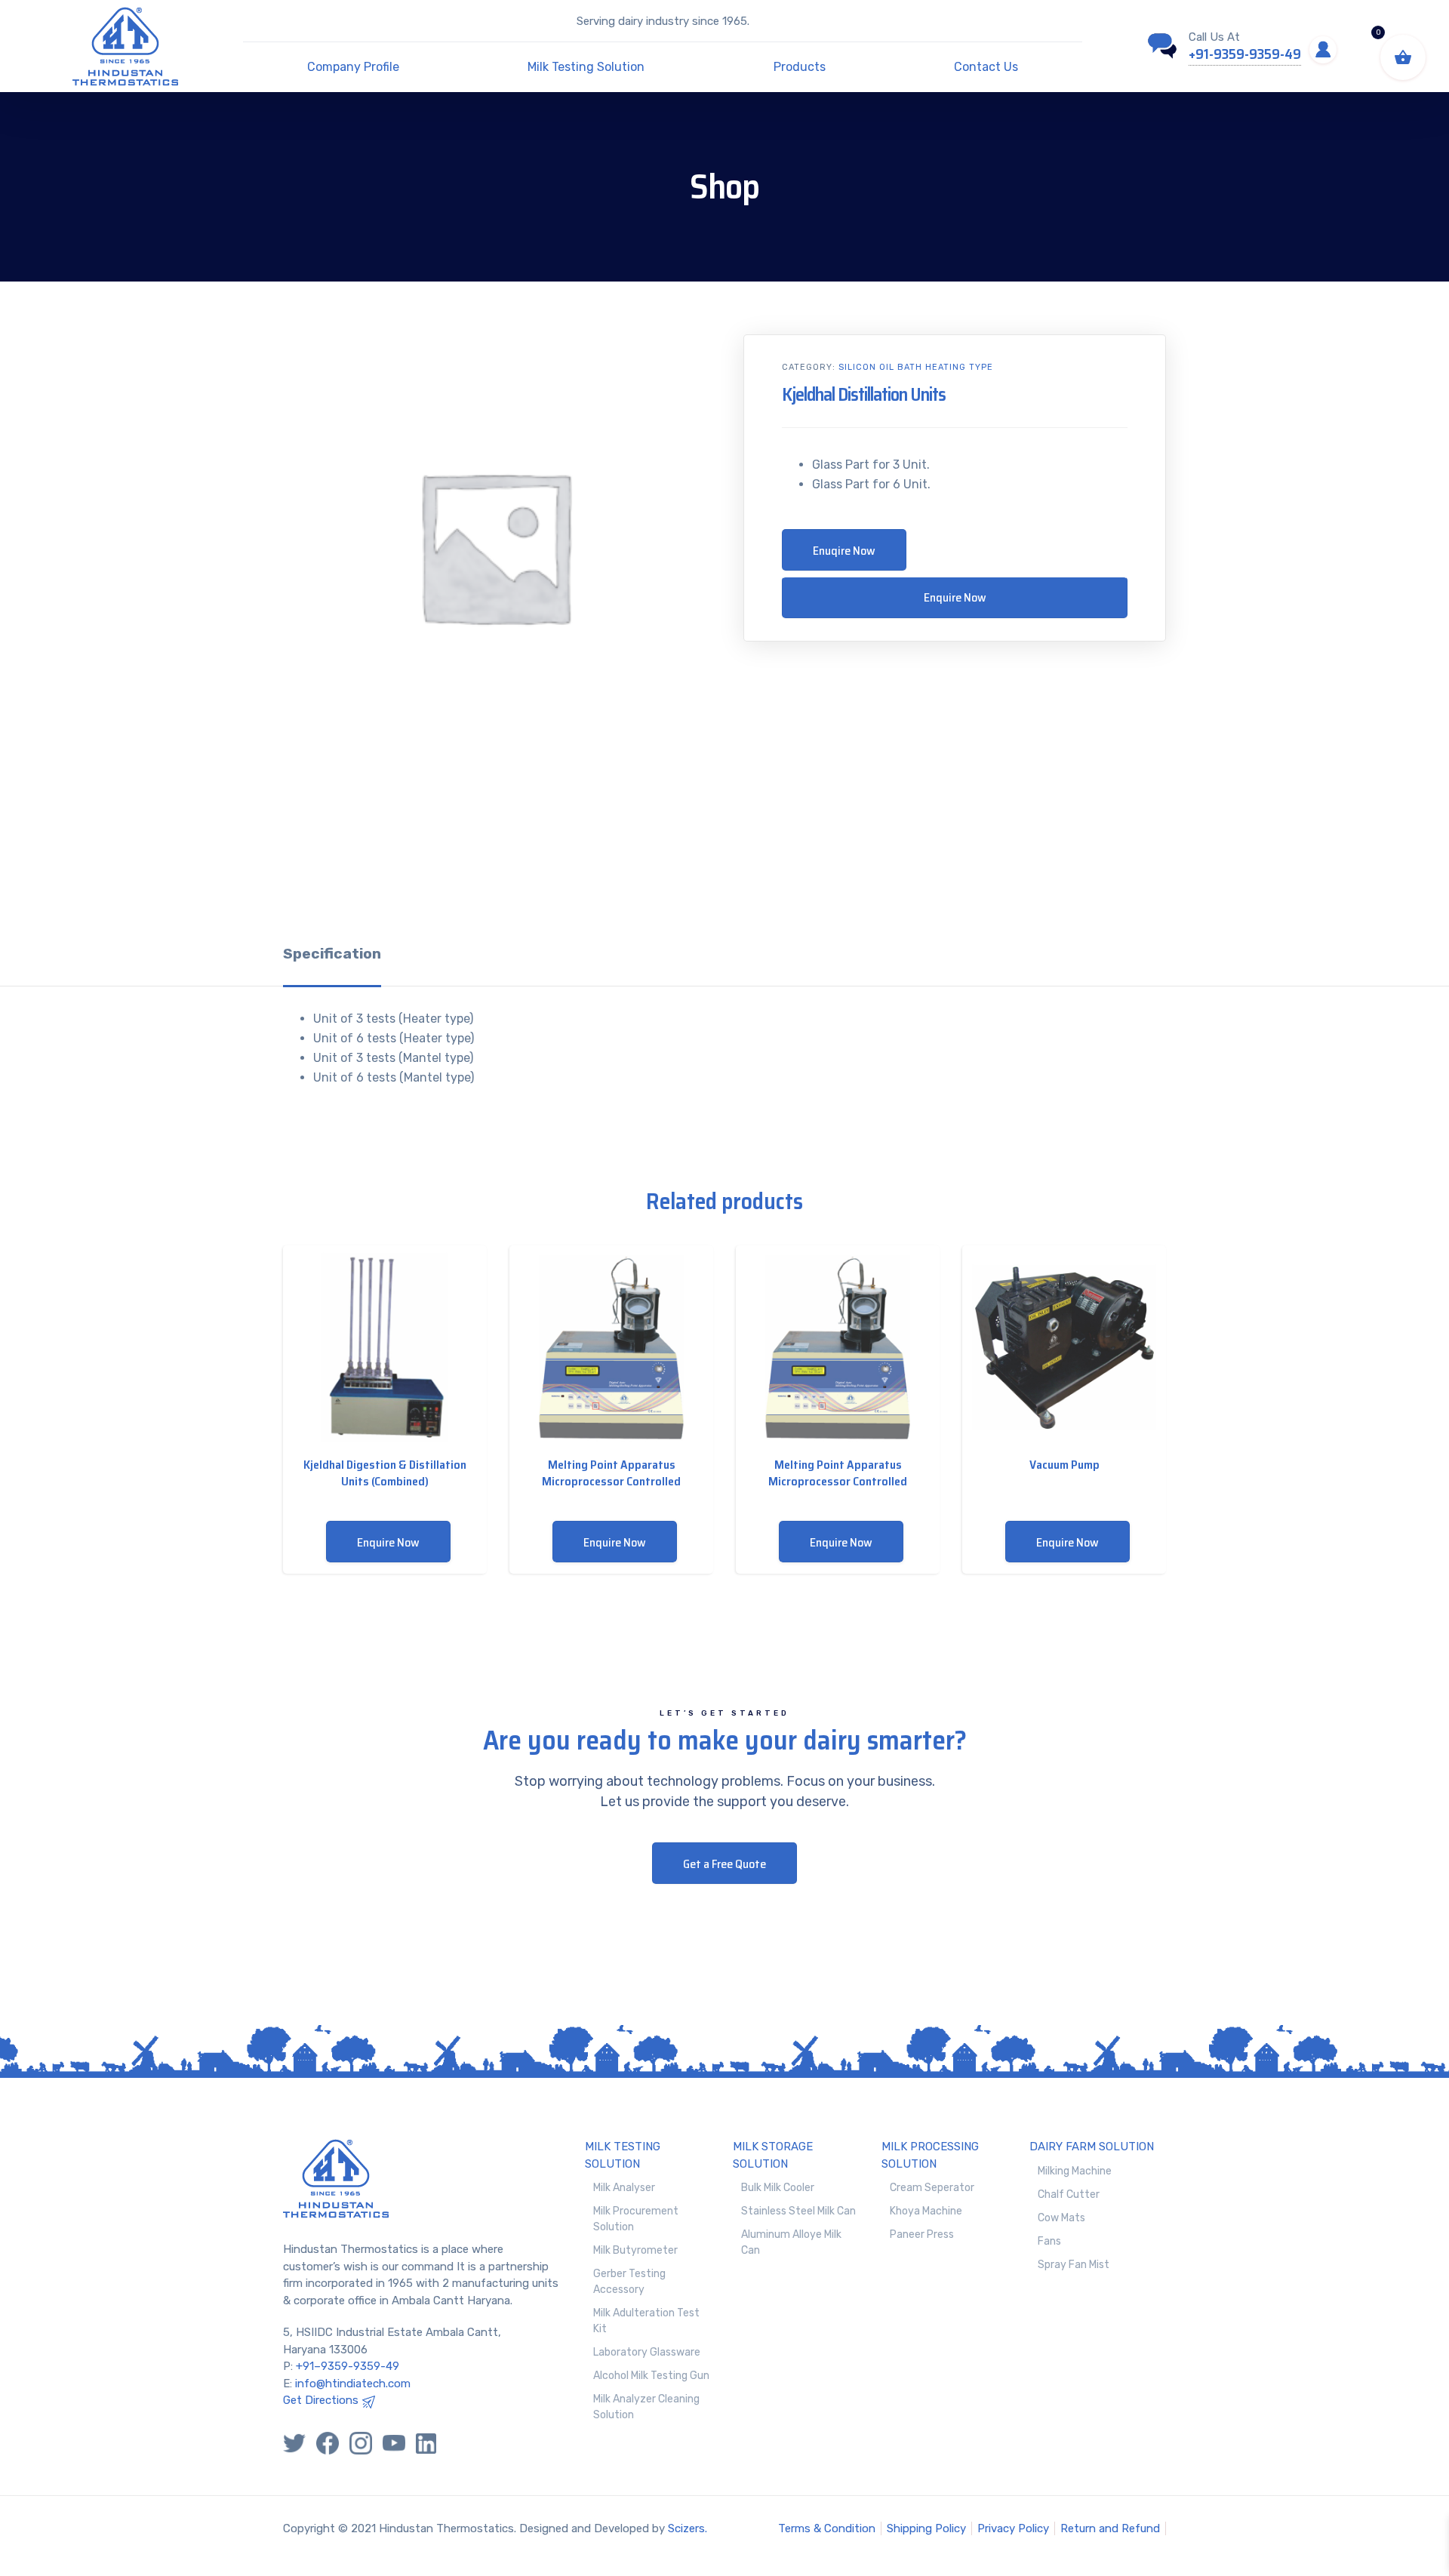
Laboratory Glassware (647, 2352)
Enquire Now (955, 597)
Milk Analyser (624, 2188)
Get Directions (321, 2400)
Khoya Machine (926, 2211)
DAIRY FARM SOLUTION (1092, 2147)
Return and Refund (1110, 2528)
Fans (1049, 2241)
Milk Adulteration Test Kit (646, 2321)
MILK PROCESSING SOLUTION (930, 2155)
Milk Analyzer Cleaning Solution (646, 2407)
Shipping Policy (926, 2528)
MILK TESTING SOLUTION (623, 2155)
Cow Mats (1061, 2218)
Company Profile (353, 67)
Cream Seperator (932, 2188)
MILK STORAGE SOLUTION (773, 2155)
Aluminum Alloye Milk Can (791, 2242)
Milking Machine (1075, 2171)
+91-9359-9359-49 (1245, 54)
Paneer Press (922, 2234)
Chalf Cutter (1069, 2194)
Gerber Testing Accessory (629, 2282)
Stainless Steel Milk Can (798, 2211)
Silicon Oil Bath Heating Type (916, 367)
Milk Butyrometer (635, 2250)
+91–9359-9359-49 (348, 2366)
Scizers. (688, 2528)
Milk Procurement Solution (636, 2219)
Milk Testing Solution (586, 67)
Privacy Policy (1013, 2528)
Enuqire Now (844, 551)
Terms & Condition (827, 2528)
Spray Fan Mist (1074, 2265)
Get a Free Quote (724, 1864)
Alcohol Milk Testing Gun (651, 2376)
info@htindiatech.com (353, 2384)
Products (800, 67)
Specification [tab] (332, 954)
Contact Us (986, 67)
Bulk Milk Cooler (778, 2188)
